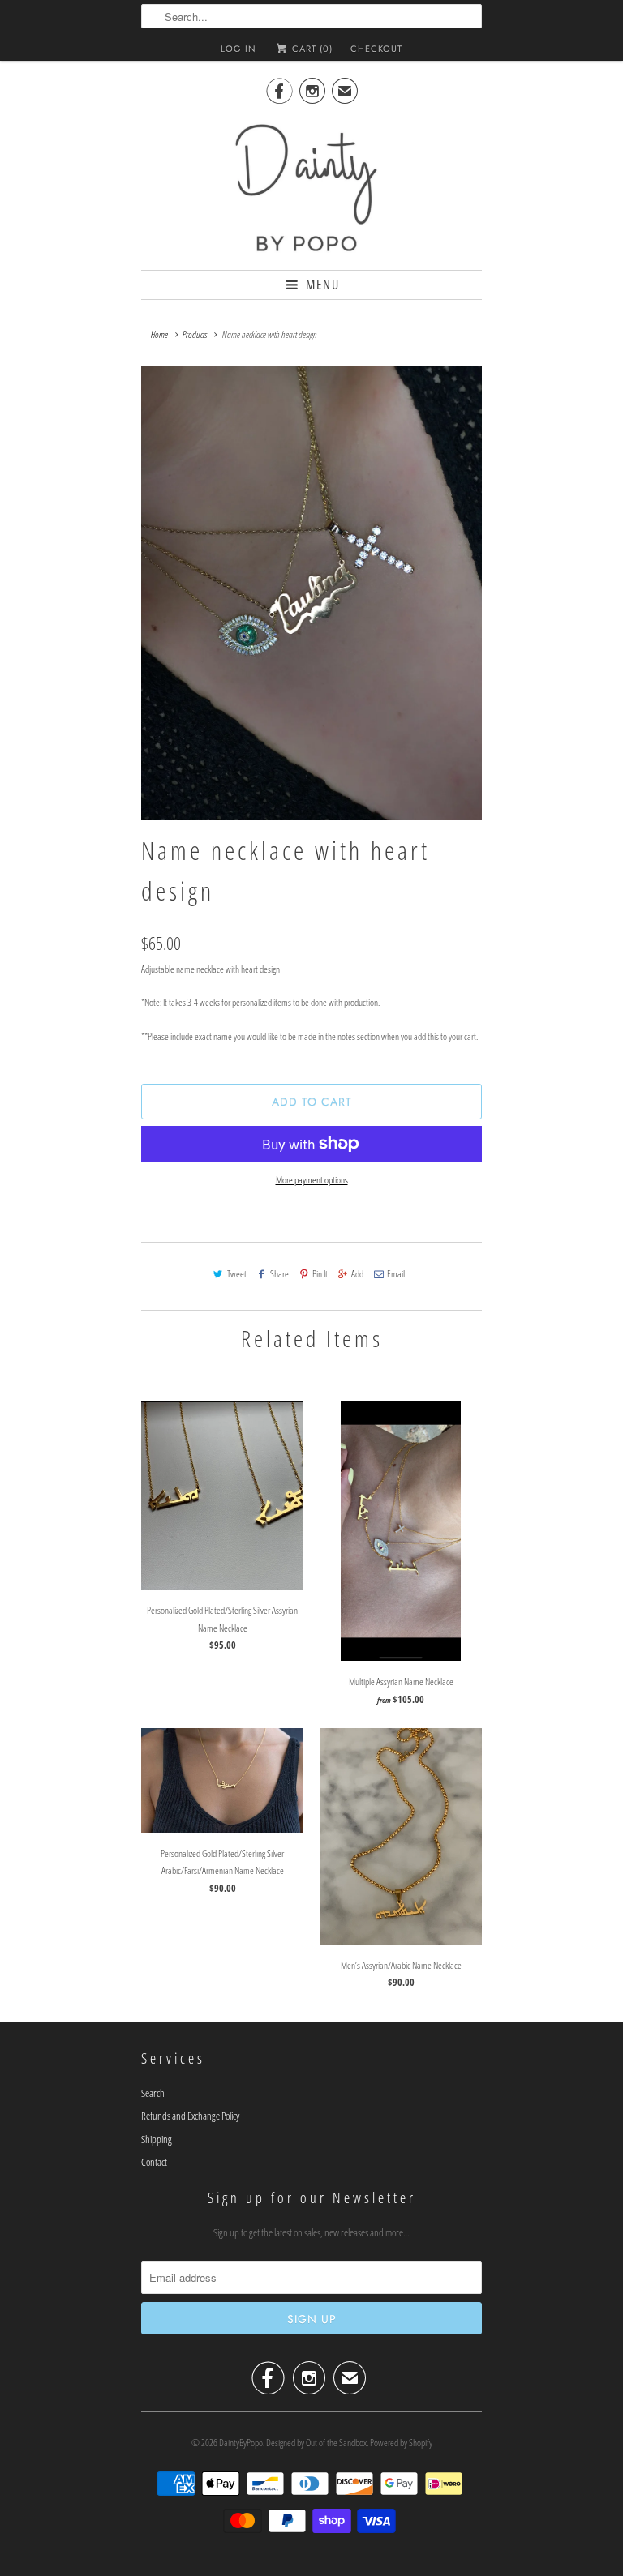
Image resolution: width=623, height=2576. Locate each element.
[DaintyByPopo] (311, 186)
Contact (154, 2162)
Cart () (311, 49)
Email (396, 1274)
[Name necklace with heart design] (311, 593)
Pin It (320, 1274)
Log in (238, 49)
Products (195, 334)
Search (153, 2093)
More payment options (312, 1180)
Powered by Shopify (401, 2443)
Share (279, 1274)
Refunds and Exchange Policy (190, 2116)
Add (357, 1274)
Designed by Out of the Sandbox (316, 2443)
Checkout (376, 49)
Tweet (237, 1274)
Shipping (157, 2139)
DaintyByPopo (241, 2443)
